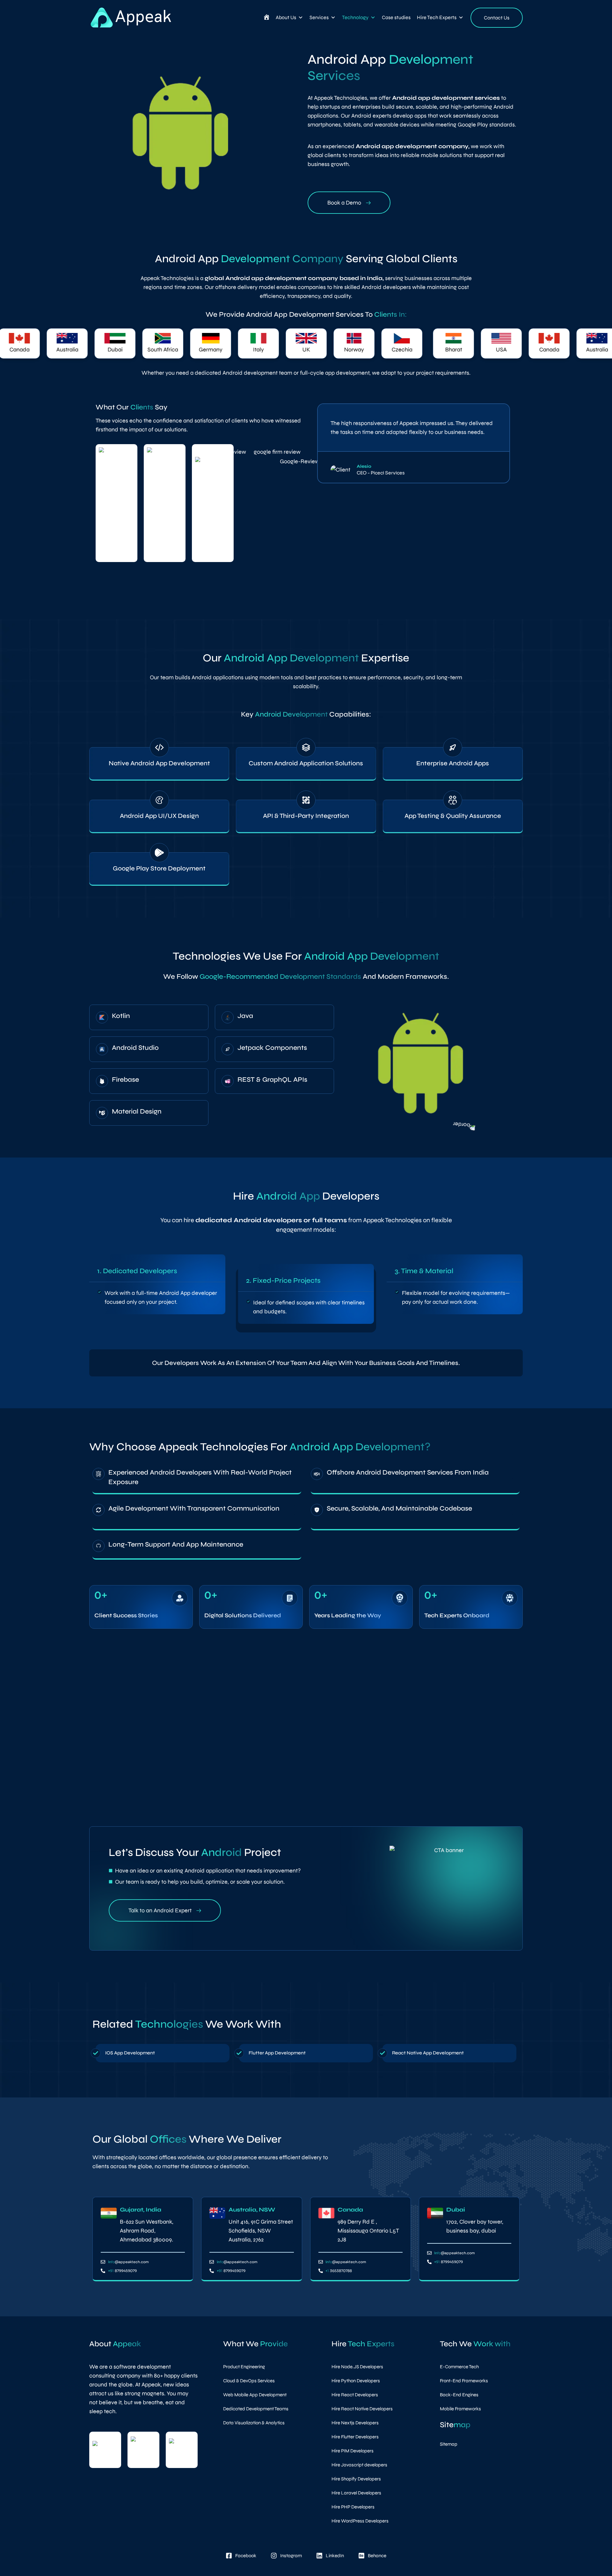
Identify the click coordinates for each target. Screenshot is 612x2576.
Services (319, 17)
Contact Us (497, 18)
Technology (355, 17)
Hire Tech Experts (437, 17)
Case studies (396, 17)
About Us (286, 17)
